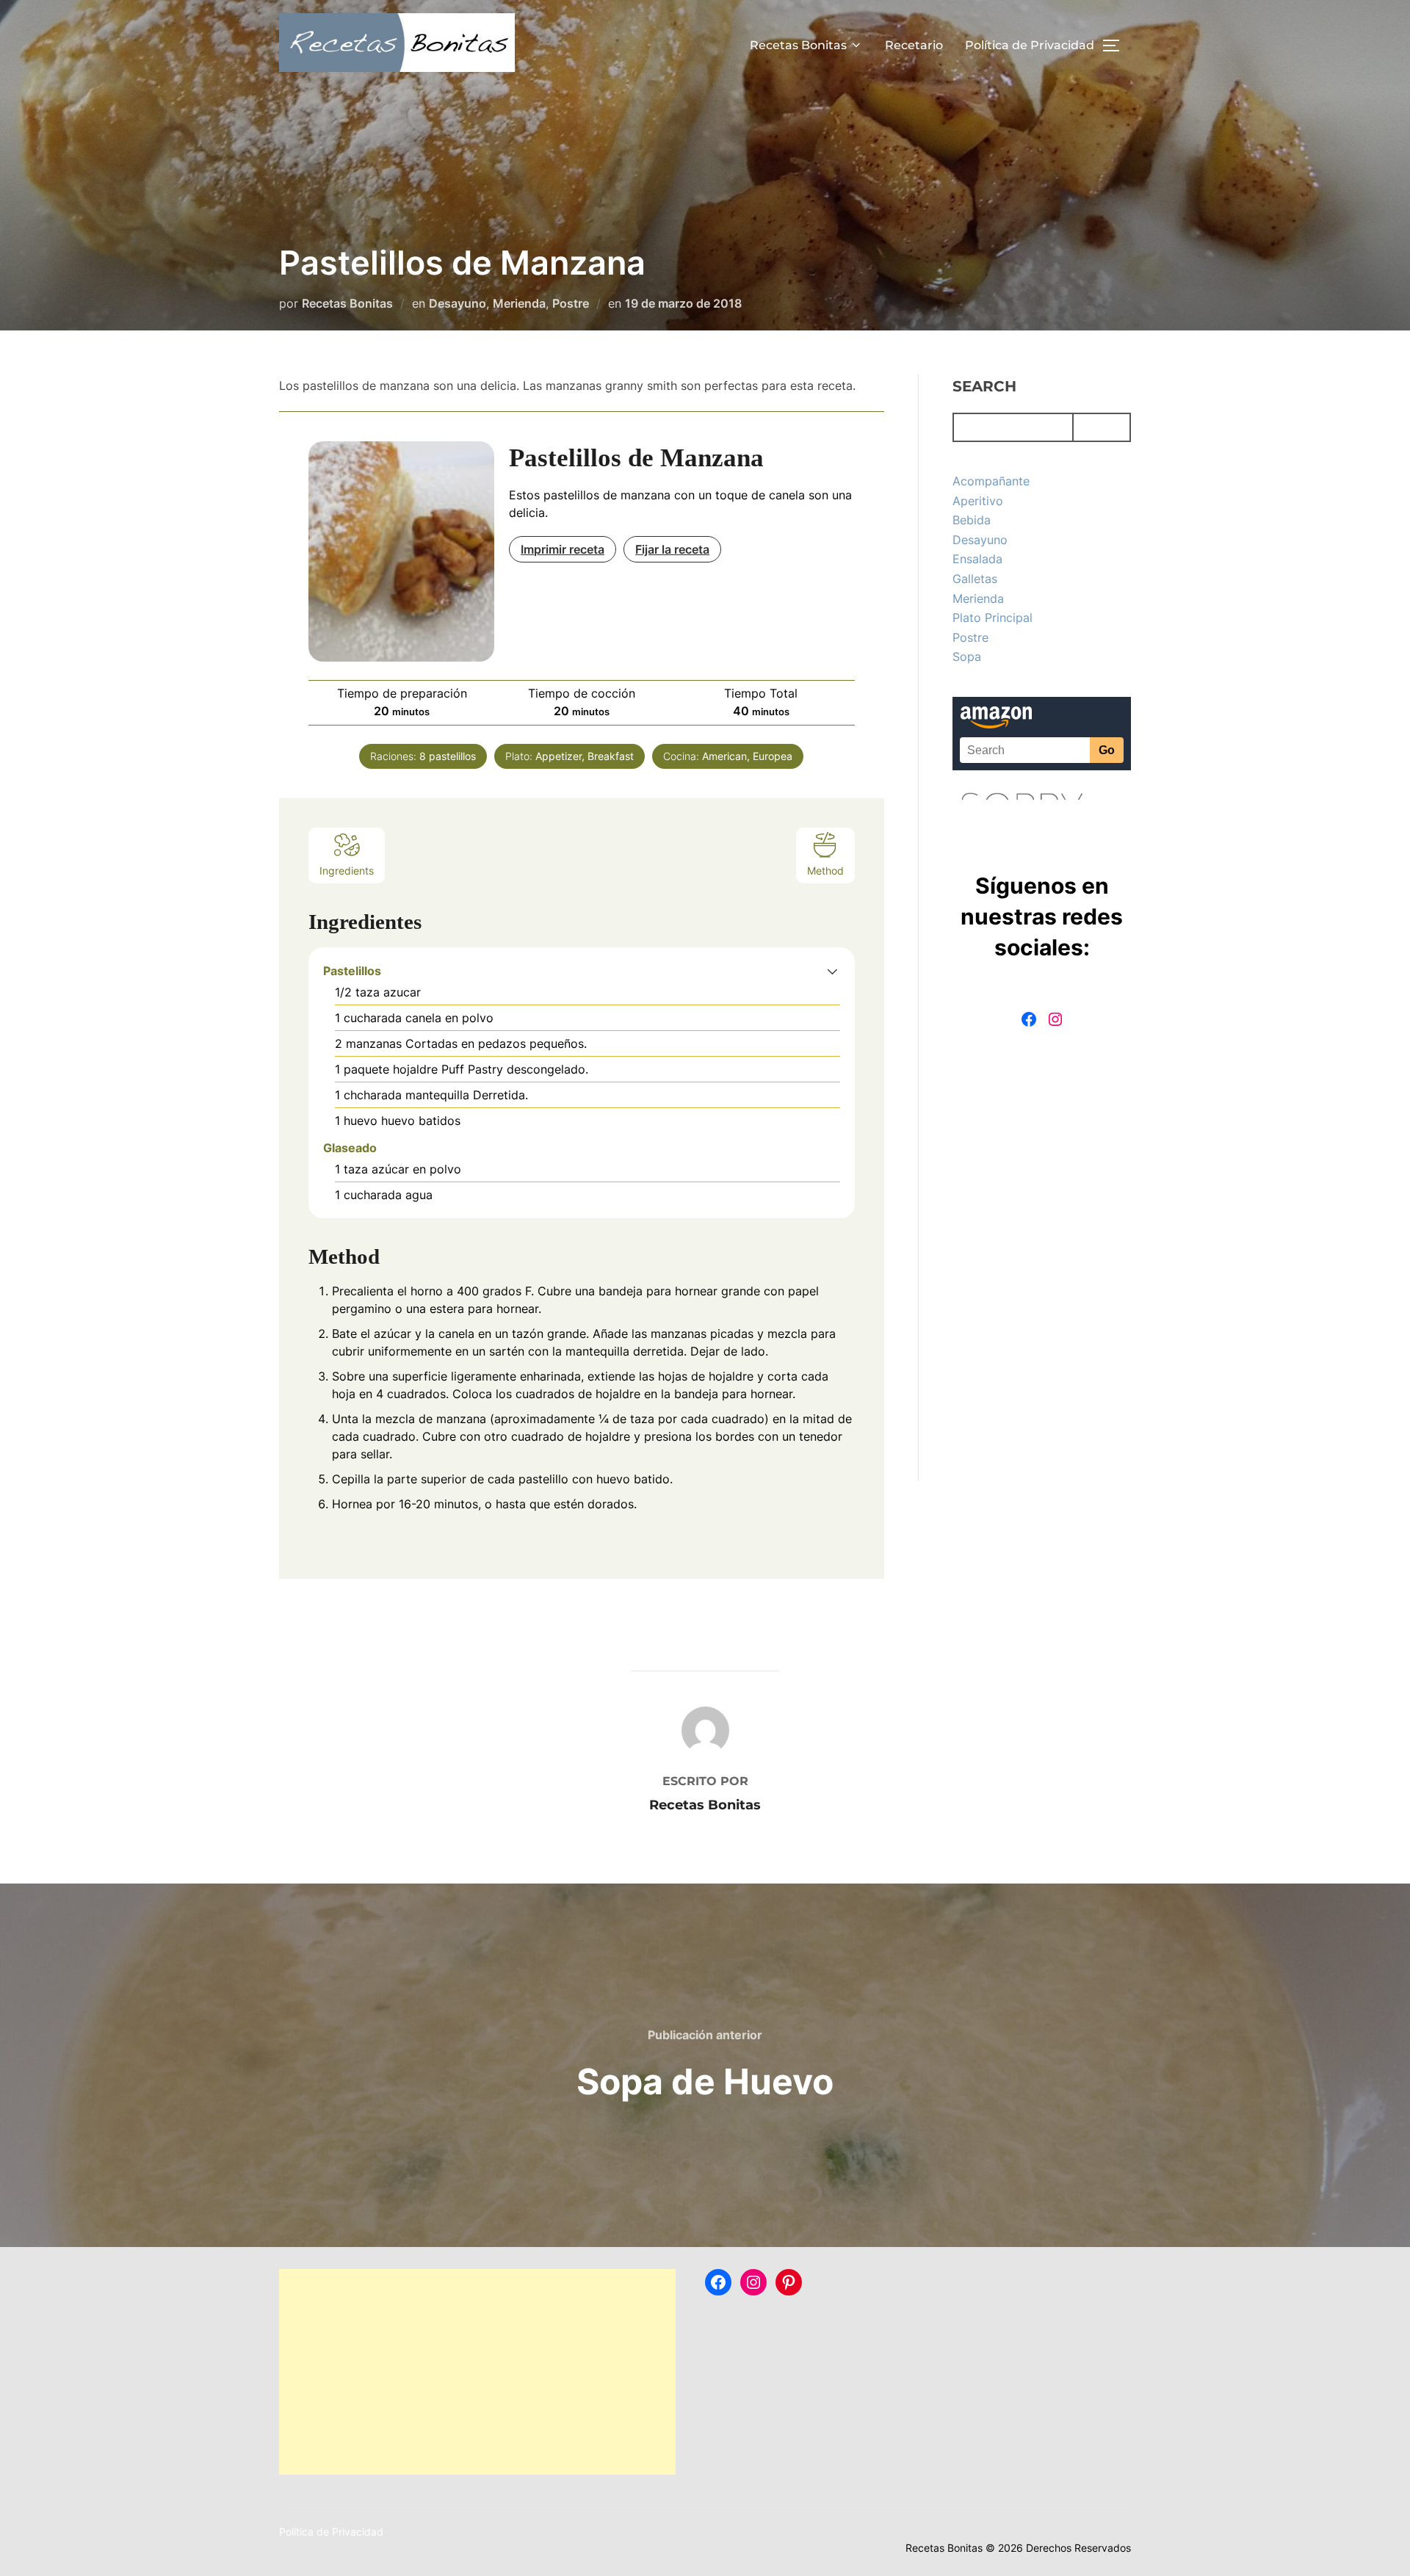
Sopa (967, 656)
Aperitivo (978, 501)
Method (825, 871)
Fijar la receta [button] (672, 549)
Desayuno (458, 303)
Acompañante (991, 481)
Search (984, 386)
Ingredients (347, 871)
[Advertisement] (477, 2372)
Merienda (519, 303)
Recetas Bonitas (798, 45)
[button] (832, 971)
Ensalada (977, 559)
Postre (571, 303)
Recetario (914, 45)
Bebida (972, 520)
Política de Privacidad (1030, 45)
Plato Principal (993, 618)
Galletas (975, 579)
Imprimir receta (563, 549)
